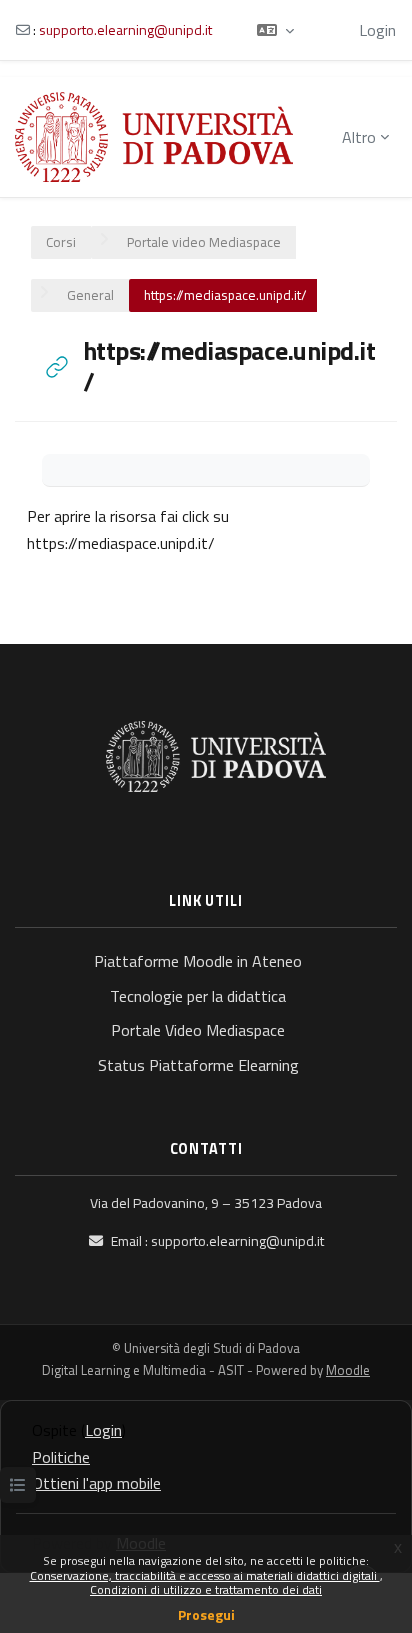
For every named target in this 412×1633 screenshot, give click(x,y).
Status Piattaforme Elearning (198, 1065)
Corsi (61, 242)
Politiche (61, 1457)
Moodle (348, 1370)
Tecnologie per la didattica (198, 996)
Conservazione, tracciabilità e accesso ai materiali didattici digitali (205, 1575)
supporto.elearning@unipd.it (125, 29)
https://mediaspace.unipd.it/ (121, 543)
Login (377, 30)
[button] (275, 30)
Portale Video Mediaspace (198, 1030)
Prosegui (206, 1614)
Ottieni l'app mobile (96, 1483)
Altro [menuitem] (359, 137)
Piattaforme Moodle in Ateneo (198, 961)
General (90, 295)
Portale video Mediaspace (204, 242)
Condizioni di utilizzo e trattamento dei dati (206, 1589)
